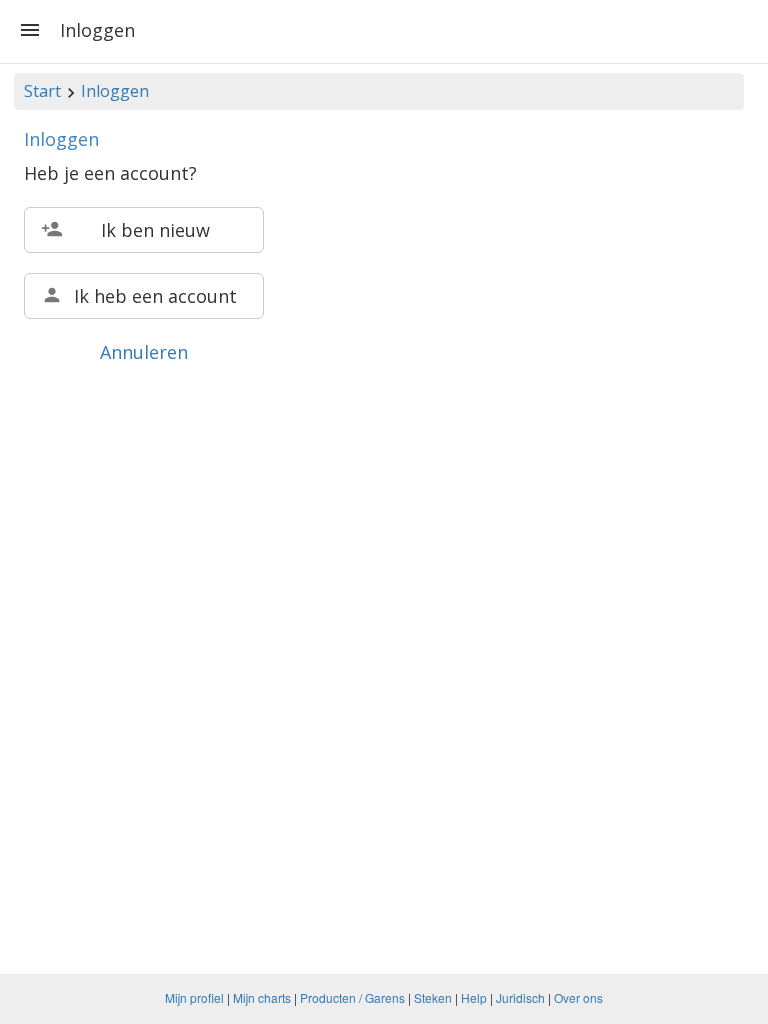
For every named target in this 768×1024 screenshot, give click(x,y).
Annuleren (144, 352)
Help (474, 997)
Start (42, 91)
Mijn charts (262, 997)
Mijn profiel (194, 997)
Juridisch (520, 997)
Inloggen (115, 91)
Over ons (578, 997)
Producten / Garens (352, 997)
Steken (433, 997)
